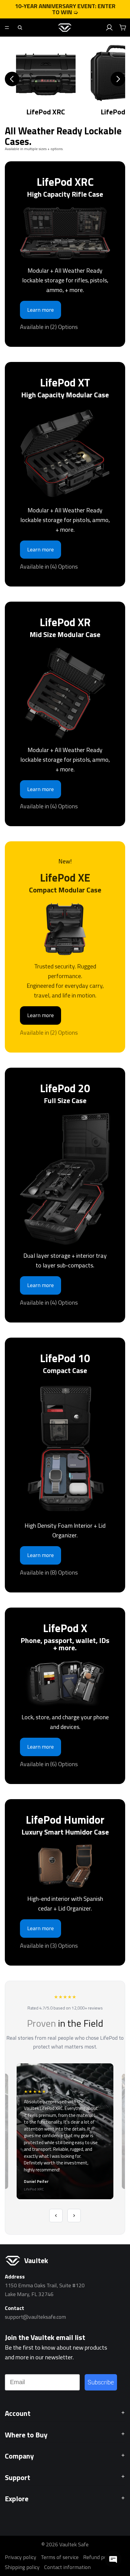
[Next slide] (118, 79)
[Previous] (56, 2216)
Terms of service (60, 2557)
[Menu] (7, 28)
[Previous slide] (12, 79)
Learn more (41, 310)
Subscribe (101, 2382)
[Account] (109, 28)
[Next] (74, 2216)
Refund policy (99, 2557)
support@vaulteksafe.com (35, 2317)
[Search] (20, 28)
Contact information (67, 2567)
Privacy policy (21, 2557)
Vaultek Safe (74, 2544)
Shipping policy (22, 2567)
